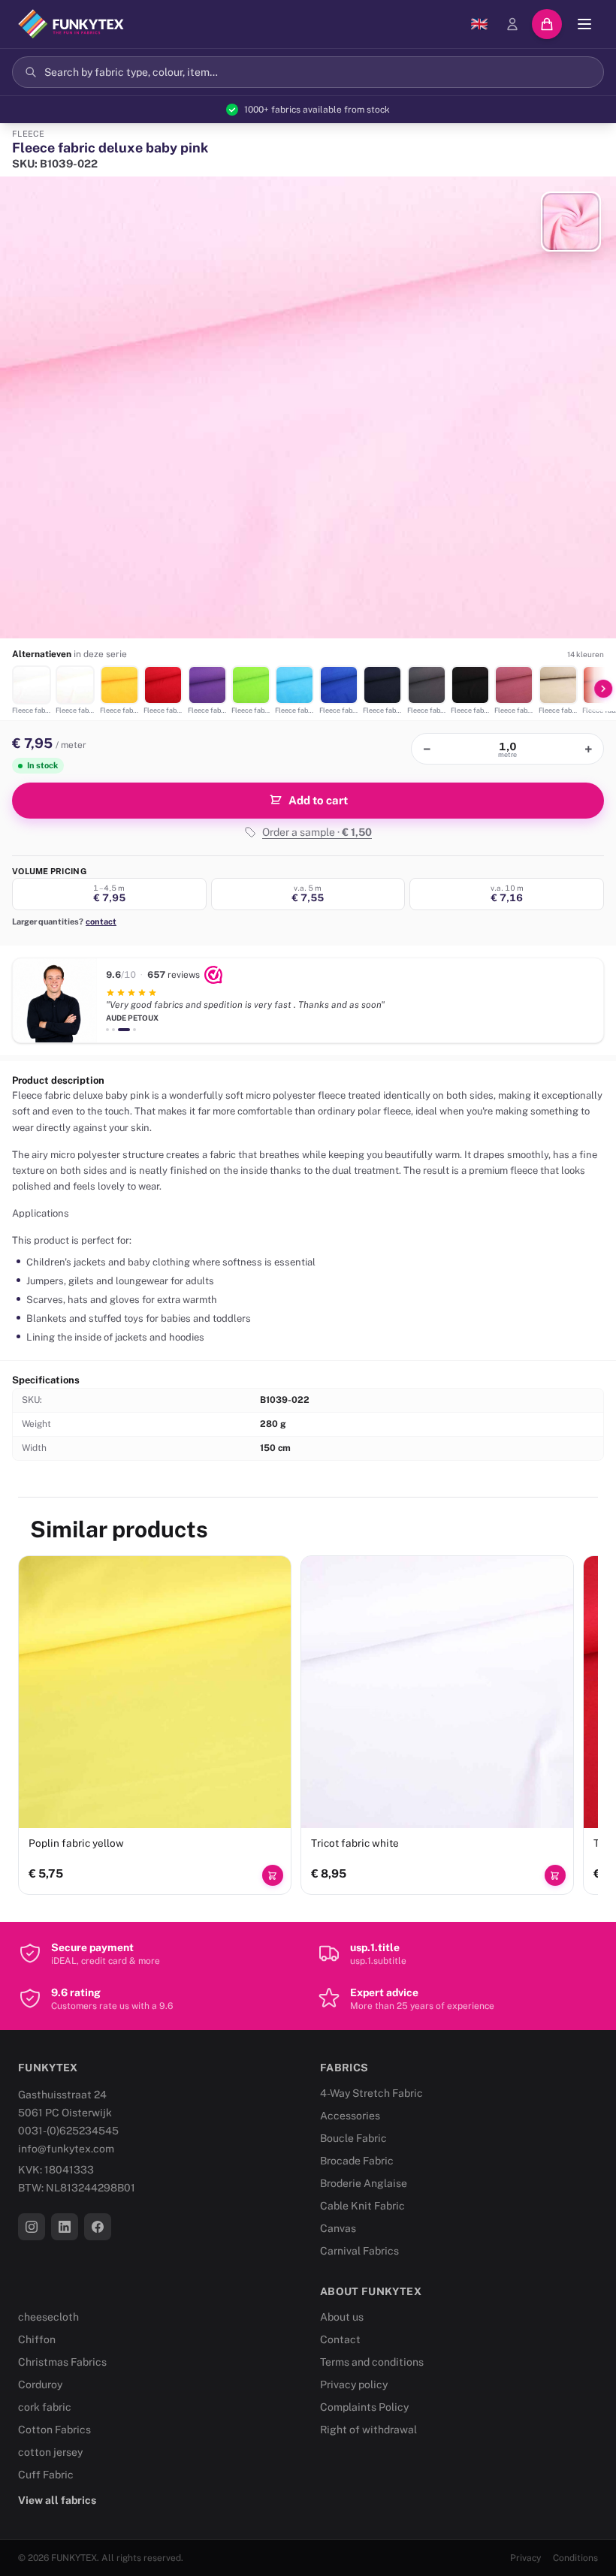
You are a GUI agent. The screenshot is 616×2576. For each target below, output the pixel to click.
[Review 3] (124, 1030)
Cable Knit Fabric (362, 2206)
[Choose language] (479, 24)
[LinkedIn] (65, 2227)
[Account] (512, 24)
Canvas (338, 2228)
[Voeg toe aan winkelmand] (273, 1875)
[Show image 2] (571, 222)
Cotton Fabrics (54, 2430)
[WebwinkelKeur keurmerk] (213, 975)
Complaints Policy (364, 2407)
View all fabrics (57, 2500)
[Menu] (584, 24)
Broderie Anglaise (364, 2183)
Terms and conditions (372, 2362)
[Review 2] (113, 1030)
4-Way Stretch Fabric (371, 2093)
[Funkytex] (71, 24)
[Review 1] (107, 1030)
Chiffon (37, 2339)
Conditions (575, 2558)
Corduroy (40, 2384)
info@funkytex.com (66, 2149)
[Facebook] (98, 2227)
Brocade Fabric (357, 2161)
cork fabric (45, 2407)
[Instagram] (32, 2227)
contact (101, 922)
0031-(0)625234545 (68, 2131)
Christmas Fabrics (62, 2362)
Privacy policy (354, 2384)
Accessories (350, 2116)
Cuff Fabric (46, 2475)
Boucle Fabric (353, 2138)
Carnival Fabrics (359, 2251)
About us (342, 2317)
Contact (340, 2339)
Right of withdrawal (368, 2430)
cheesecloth (48, 2317)
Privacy (525, 2558)
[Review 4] (134, 1030)
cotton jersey (50, 2452)
